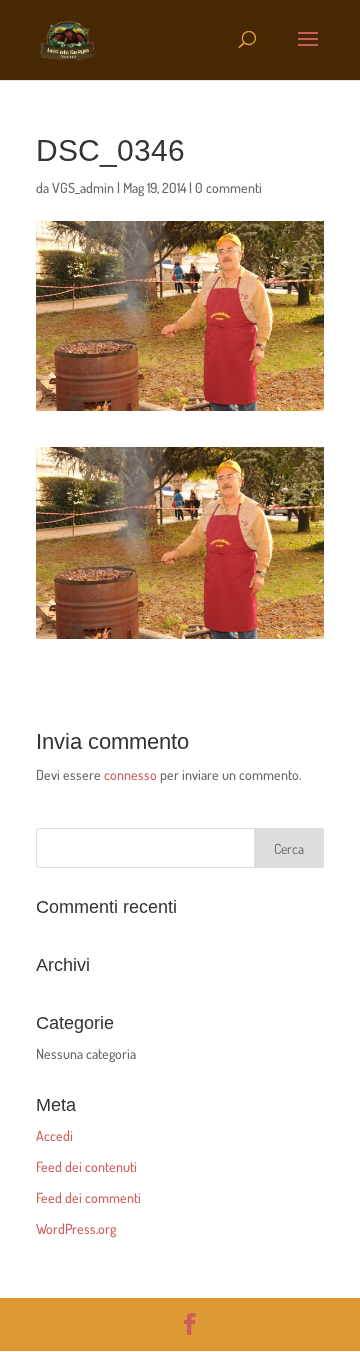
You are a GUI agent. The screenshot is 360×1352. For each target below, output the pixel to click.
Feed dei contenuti (86, 1166)
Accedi (54, 1135)
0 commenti (228, 187)
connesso (130, 774)
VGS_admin (83, 187)
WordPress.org (76, 1228)
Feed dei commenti (88, 1197)
